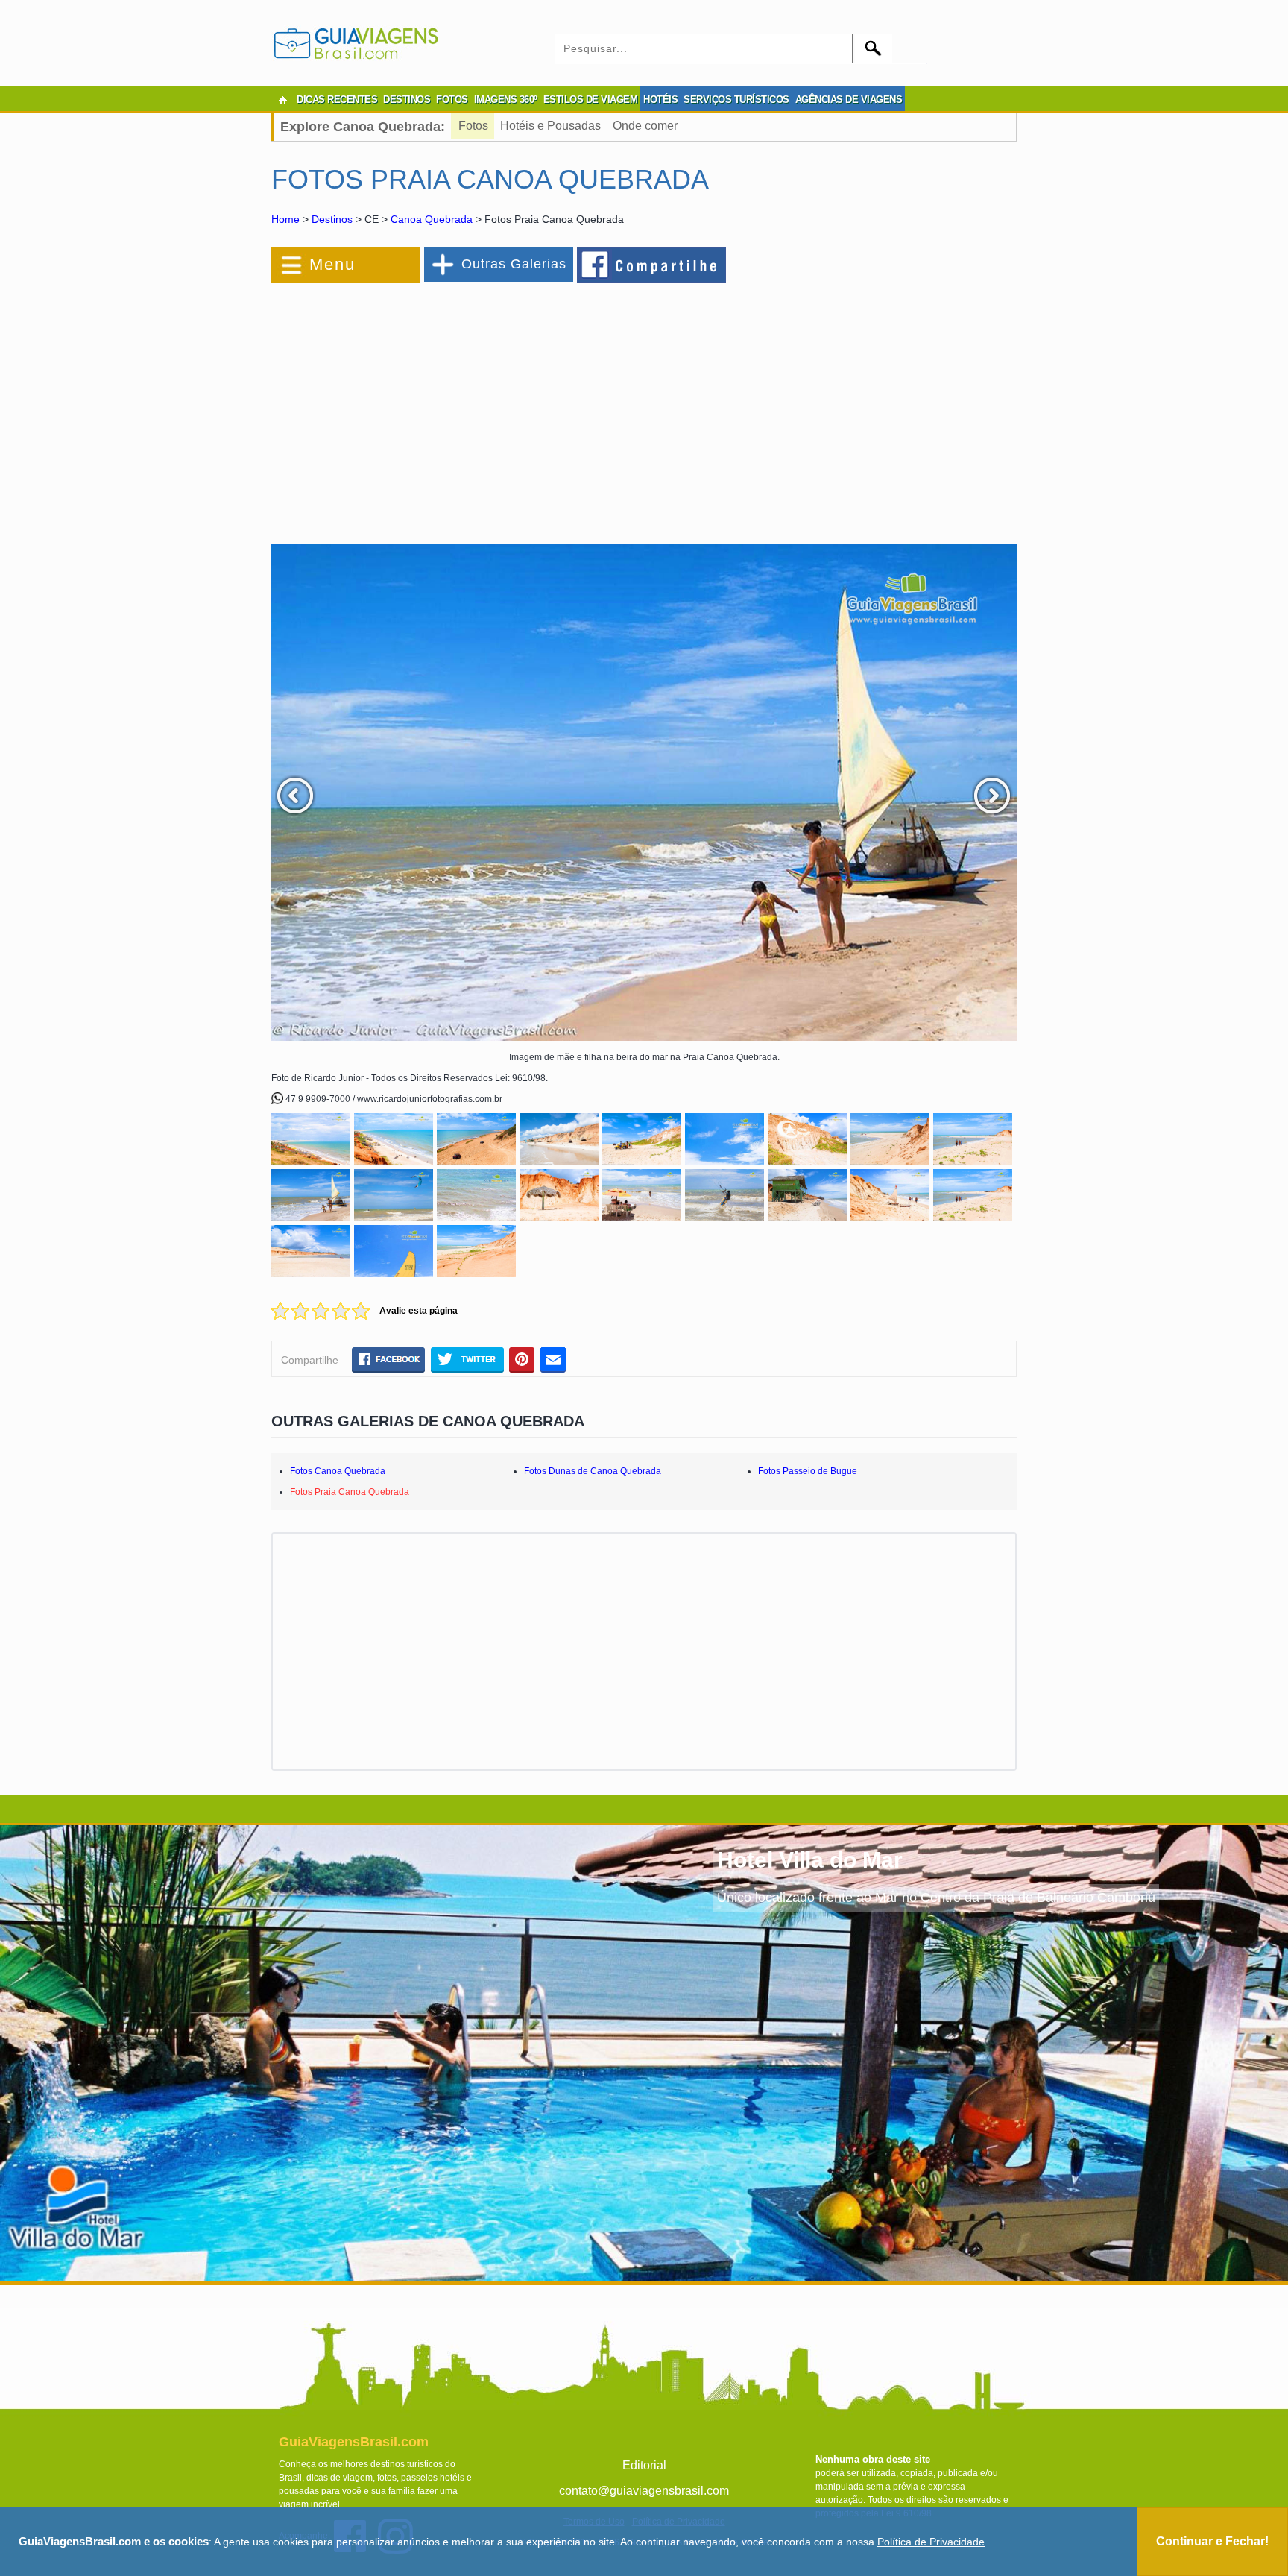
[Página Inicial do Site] (282, 100)
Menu (332, 264)
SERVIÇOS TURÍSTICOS (736, 100)
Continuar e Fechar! (1212, 2541)
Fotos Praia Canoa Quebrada (350, 1492)
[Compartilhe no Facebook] (652, 264)
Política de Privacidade (931, 2542)
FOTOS (452, 100)
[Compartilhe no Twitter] (467, 1359)
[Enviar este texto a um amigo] (553, 1359)
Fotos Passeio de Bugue (808, 1471)
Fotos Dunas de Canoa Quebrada (593, 1471)
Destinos (332, 219)
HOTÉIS (660, 100)
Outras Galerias (514, 264)
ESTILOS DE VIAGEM (591, 100)
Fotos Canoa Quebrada (338, 1471)
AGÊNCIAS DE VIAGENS (849, 100)
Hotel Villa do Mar (810, 1860)
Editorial (644, 2465)
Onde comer (645, 126)
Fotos (473, 126)
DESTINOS (407, 100)
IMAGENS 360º (506, 100)
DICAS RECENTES (337, 100)
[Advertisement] (434, 406)
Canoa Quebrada (432, 219)
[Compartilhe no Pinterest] (522, 1359)
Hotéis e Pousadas (550, 126)
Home (285, 219)
